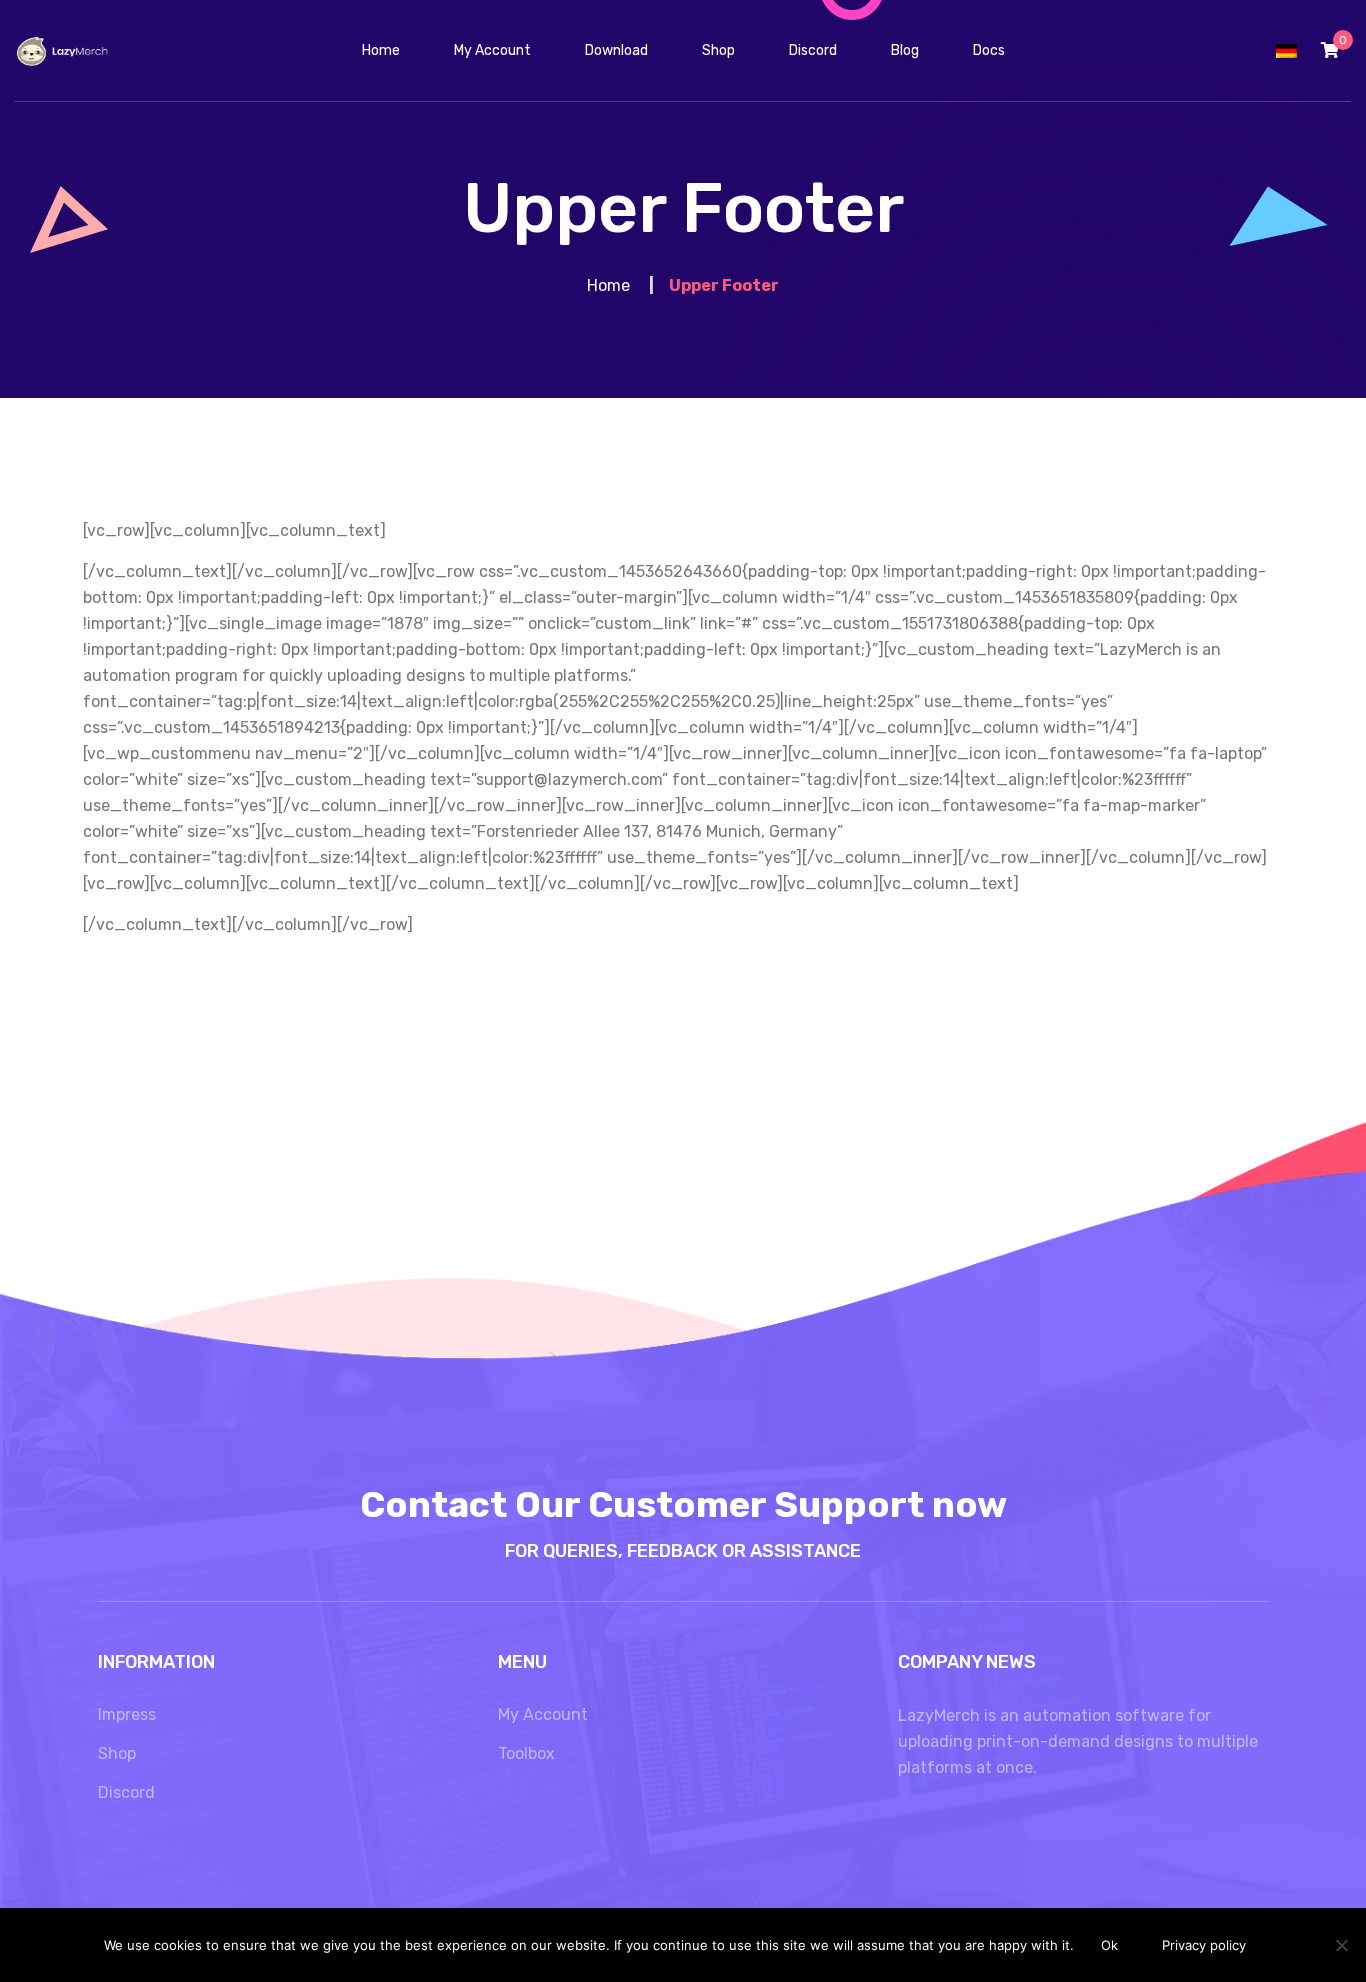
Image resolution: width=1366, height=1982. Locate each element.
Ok (1109, 1945)
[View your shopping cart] (1330, 50)
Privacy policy (1204, 1945)
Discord (126, 1792)
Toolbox (526, 1753)
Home (608, 285)
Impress (127, 1714)
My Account (543, 1714)
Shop (117, 1753)
